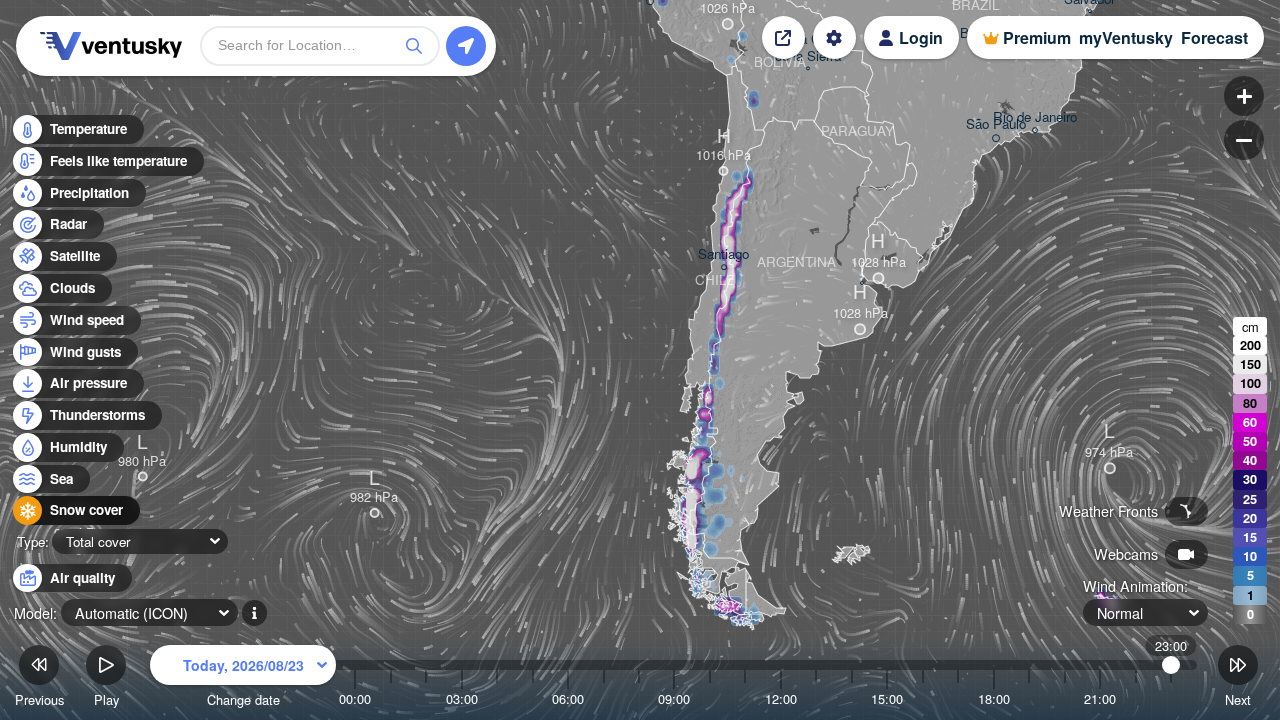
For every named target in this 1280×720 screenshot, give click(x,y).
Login (921, 37)
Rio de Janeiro (1035, 117)
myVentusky (1126, 37)
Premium (1037, 37)
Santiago (723, 254)
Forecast (1214, 37)
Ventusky (108, 46)
